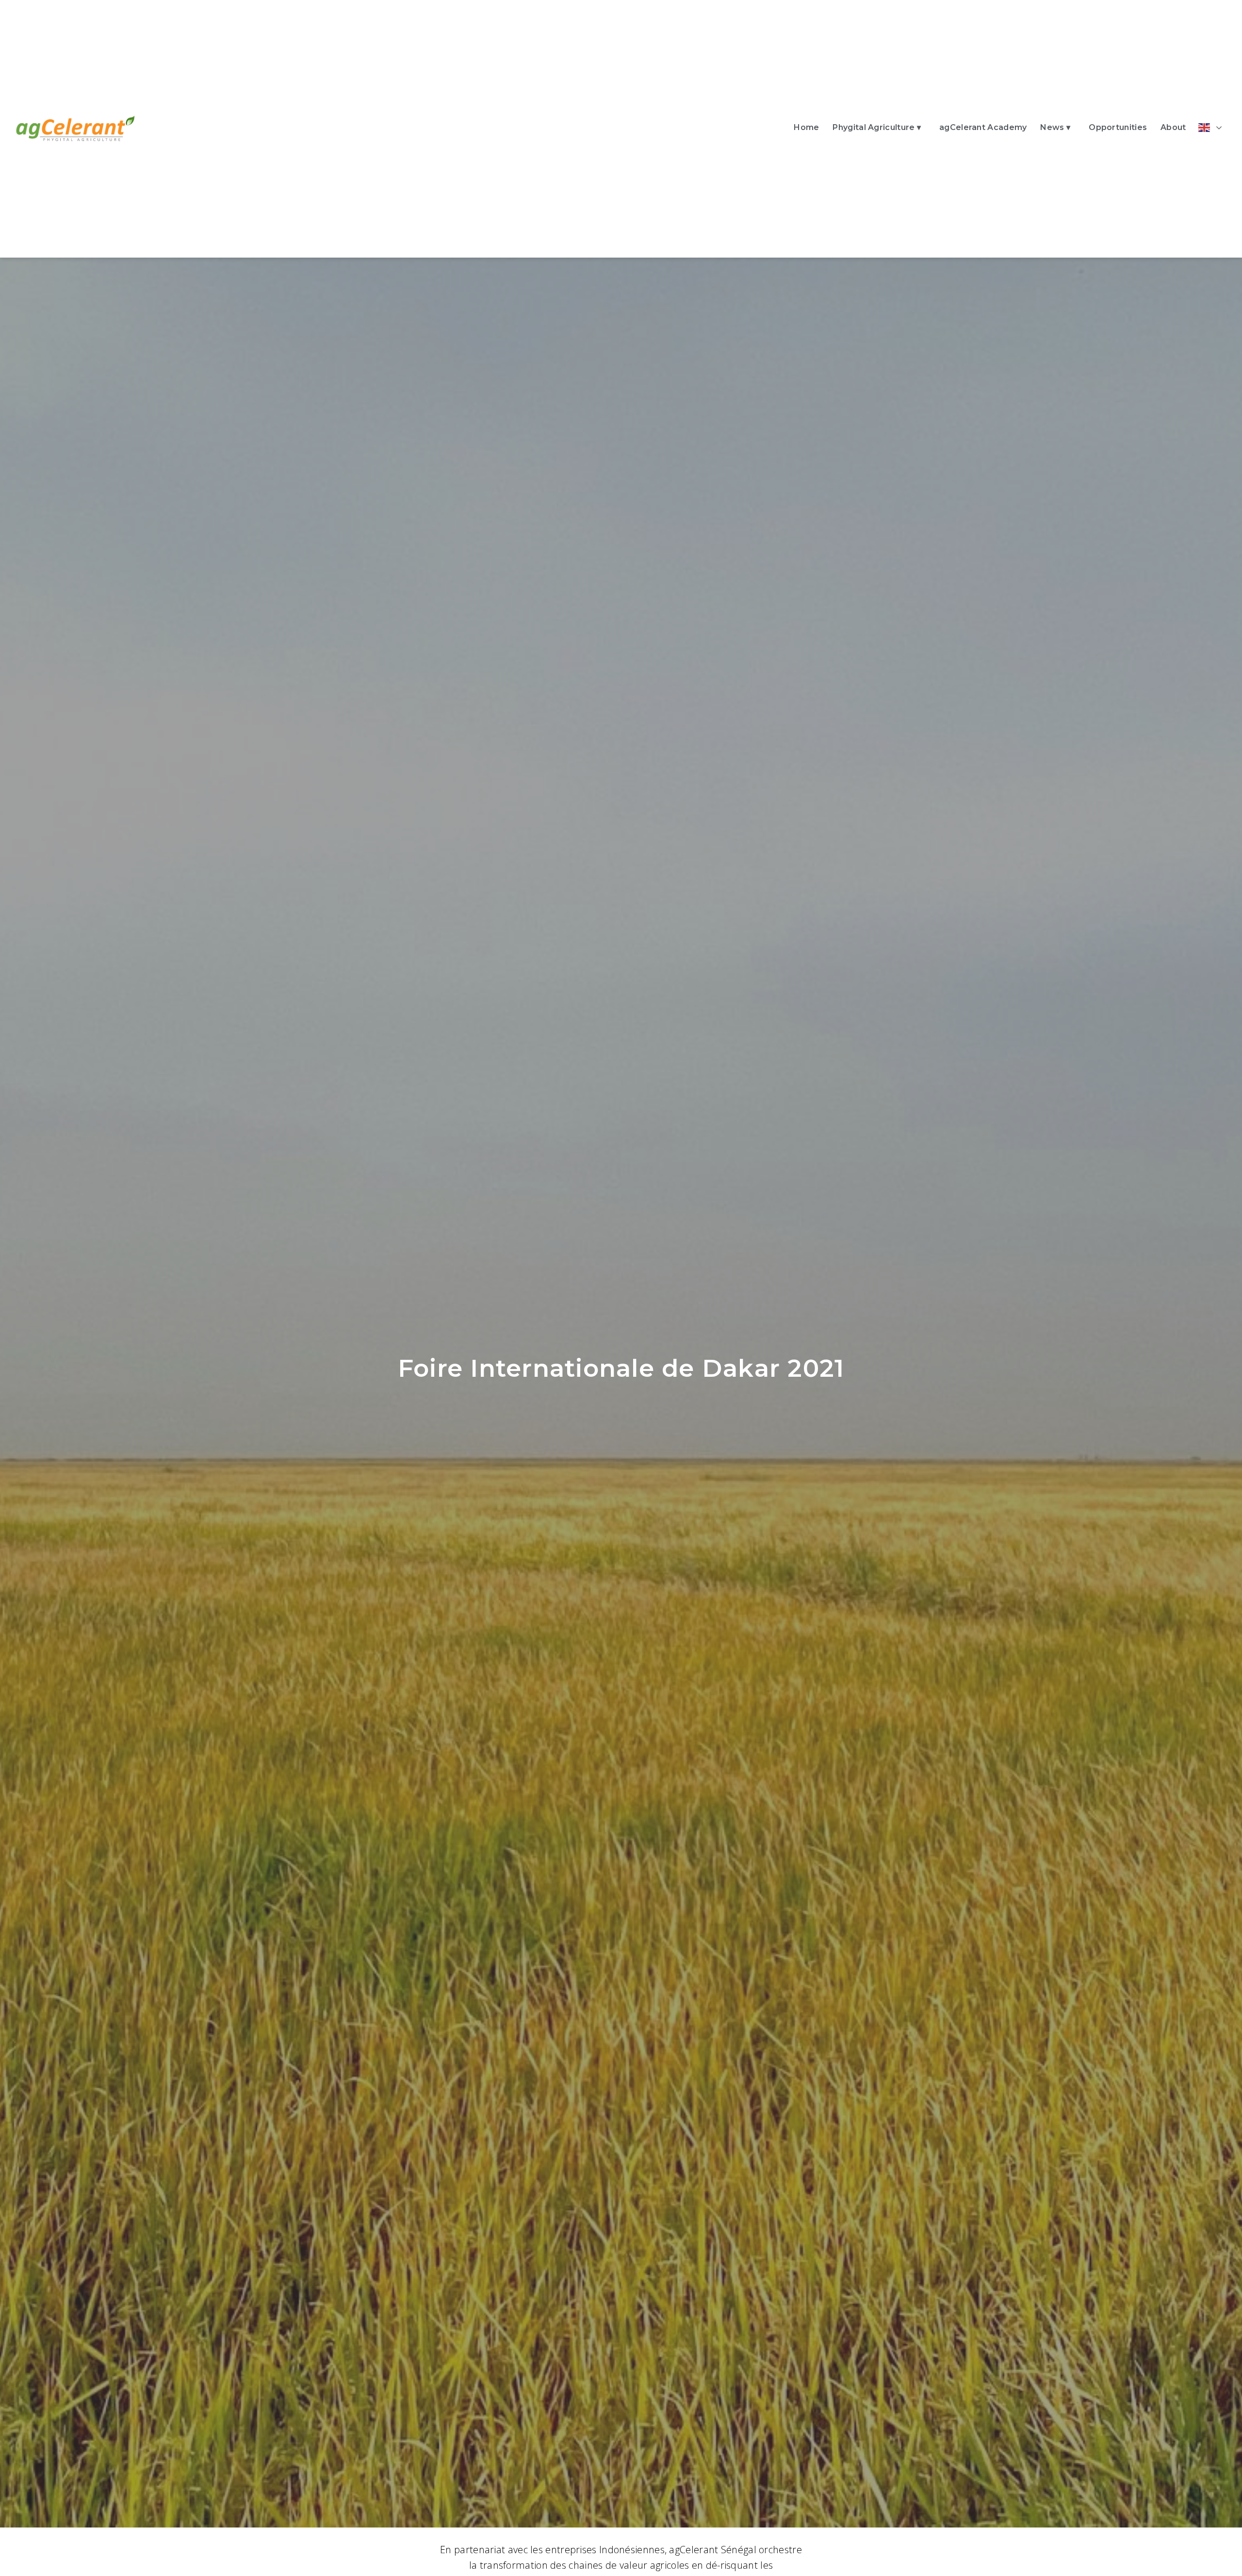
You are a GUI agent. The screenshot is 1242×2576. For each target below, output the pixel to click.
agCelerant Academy (983, 127)
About (1173, 127)
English (1212, 128)
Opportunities (1118, 127)
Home (806, 127)
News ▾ (1055, 127)
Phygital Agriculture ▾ (877, 127)
